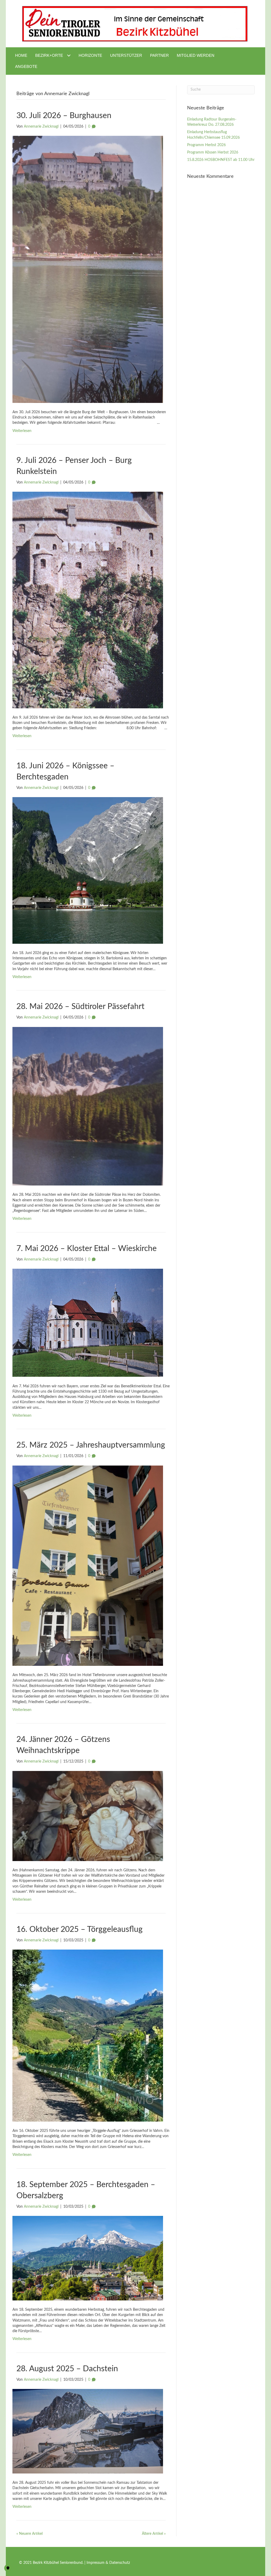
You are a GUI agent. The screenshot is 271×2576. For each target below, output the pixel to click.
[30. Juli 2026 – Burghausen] (88, 269)
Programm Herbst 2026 (206, 145)
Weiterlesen (22, 431)
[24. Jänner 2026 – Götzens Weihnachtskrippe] (88, 1816)
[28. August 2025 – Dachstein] (88, 2431)
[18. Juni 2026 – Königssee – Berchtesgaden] (88, 870)
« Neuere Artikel (30, 2534)
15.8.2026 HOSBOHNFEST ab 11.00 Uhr (221, 160)
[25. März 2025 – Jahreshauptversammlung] (88, 1565)
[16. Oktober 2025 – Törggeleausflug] (88, 2035)
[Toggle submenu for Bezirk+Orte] (69, 55)
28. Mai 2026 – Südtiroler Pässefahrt (80, 1007)
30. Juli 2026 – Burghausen (64, 116)
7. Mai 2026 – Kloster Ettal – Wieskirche (87, 1249)
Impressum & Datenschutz (108, 2563)
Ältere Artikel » (154, 2534)
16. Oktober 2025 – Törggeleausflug (80, 1929)
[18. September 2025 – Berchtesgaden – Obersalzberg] (88, 2258)
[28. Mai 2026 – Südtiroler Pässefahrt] (88, 1106)
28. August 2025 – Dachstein (67, 2369)
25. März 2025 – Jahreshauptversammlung (91, 1445)
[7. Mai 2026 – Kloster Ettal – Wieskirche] (88, 1323)
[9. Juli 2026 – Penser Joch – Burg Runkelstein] (88, 600)
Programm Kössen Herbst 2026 (213, 152)
